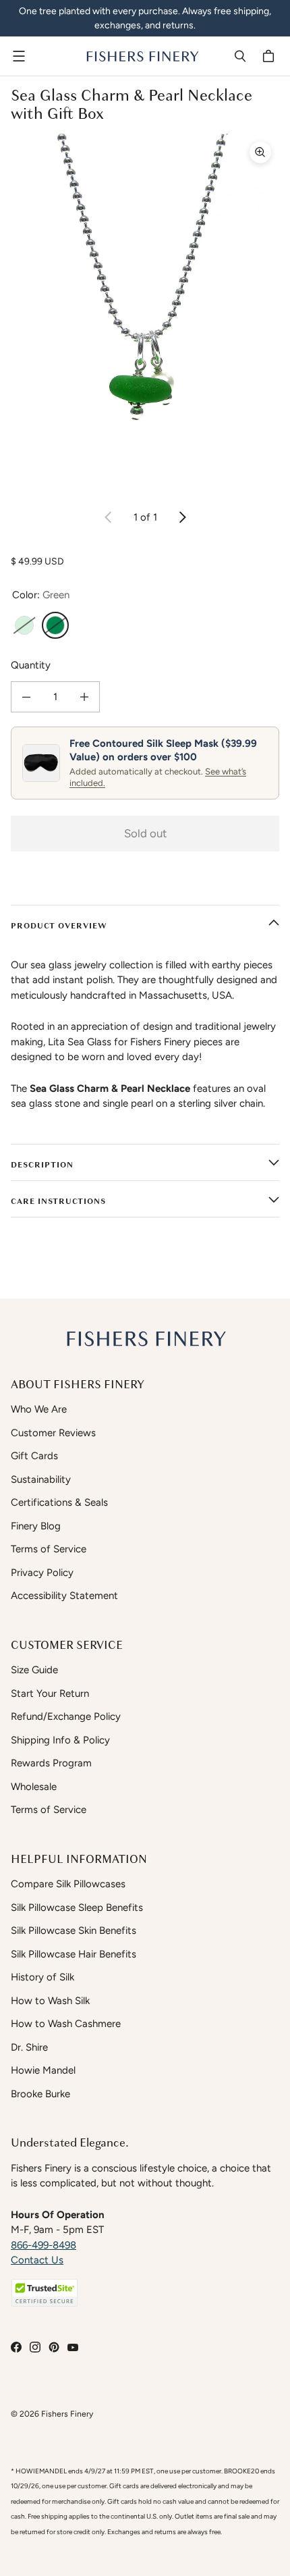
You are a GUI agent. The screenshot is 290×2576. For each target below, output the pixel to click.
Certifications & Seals (59, 1502)
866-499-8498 (43, 2245)
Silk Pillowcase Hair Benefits (74, 1954)
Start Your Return (50, 1693)
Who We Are (39, 1409)
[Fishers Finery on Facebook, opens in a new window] (16, 2347)
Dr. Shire (29, 2047)
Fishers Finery (67, 2414)
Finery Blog (36, 1526)
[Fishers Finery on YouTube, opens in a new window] (73, 2347)
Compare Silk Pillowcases (68, 1884)
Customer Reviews (53, 1433)
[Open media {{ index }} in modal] (145, 313)
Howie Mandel (43, 2070)
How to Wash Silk (50, 2001)
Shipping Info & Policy (60, 1740)
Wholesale (34, 1787)
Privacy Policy (42, 1573)
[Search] (240, 56)
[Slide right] (182, 517)
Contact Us (37, 2260)
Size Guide (34, 1670)
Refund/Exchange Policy (66, 1716)
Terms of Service (49, 1549)
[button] (45, 2293)
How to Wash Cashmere (66, 2024)
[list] (145, 313)
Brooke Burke (40, 2094)
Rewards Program (51, 1763)
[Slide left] (109, 517)
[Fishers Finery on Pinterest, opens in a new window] (54, 2347)
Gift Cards (34, 1456)
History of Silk (42, 1977)
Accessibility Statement (64, 1596)
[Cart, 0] (270, 56)
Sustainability (41, 1479)
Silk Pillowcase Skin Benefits (74, 1930)
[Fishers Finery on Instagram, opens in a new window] (35, 2347)
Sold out (145, 833)
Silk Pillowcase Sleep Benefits (77, 1908)
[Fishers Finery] (142, 56)
